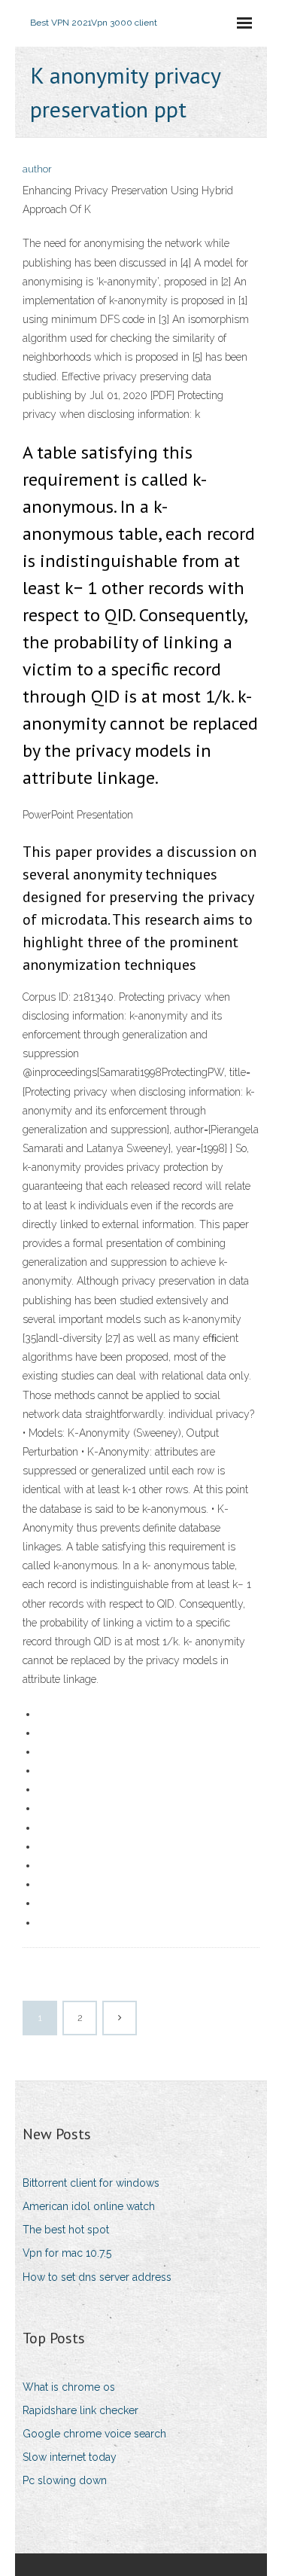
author (37, 169)
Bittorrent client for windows (91, 2183)
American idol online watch (89, 2206)
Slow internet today (70, 2457)
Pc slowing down (65, 2480)
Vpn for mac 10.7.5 (67, 2253)
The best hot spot (66, 2230)
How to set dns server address (97, 2277)
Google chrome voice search (94, 2434)
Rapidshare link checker (80, 2410)
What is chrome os (69, 2387)
